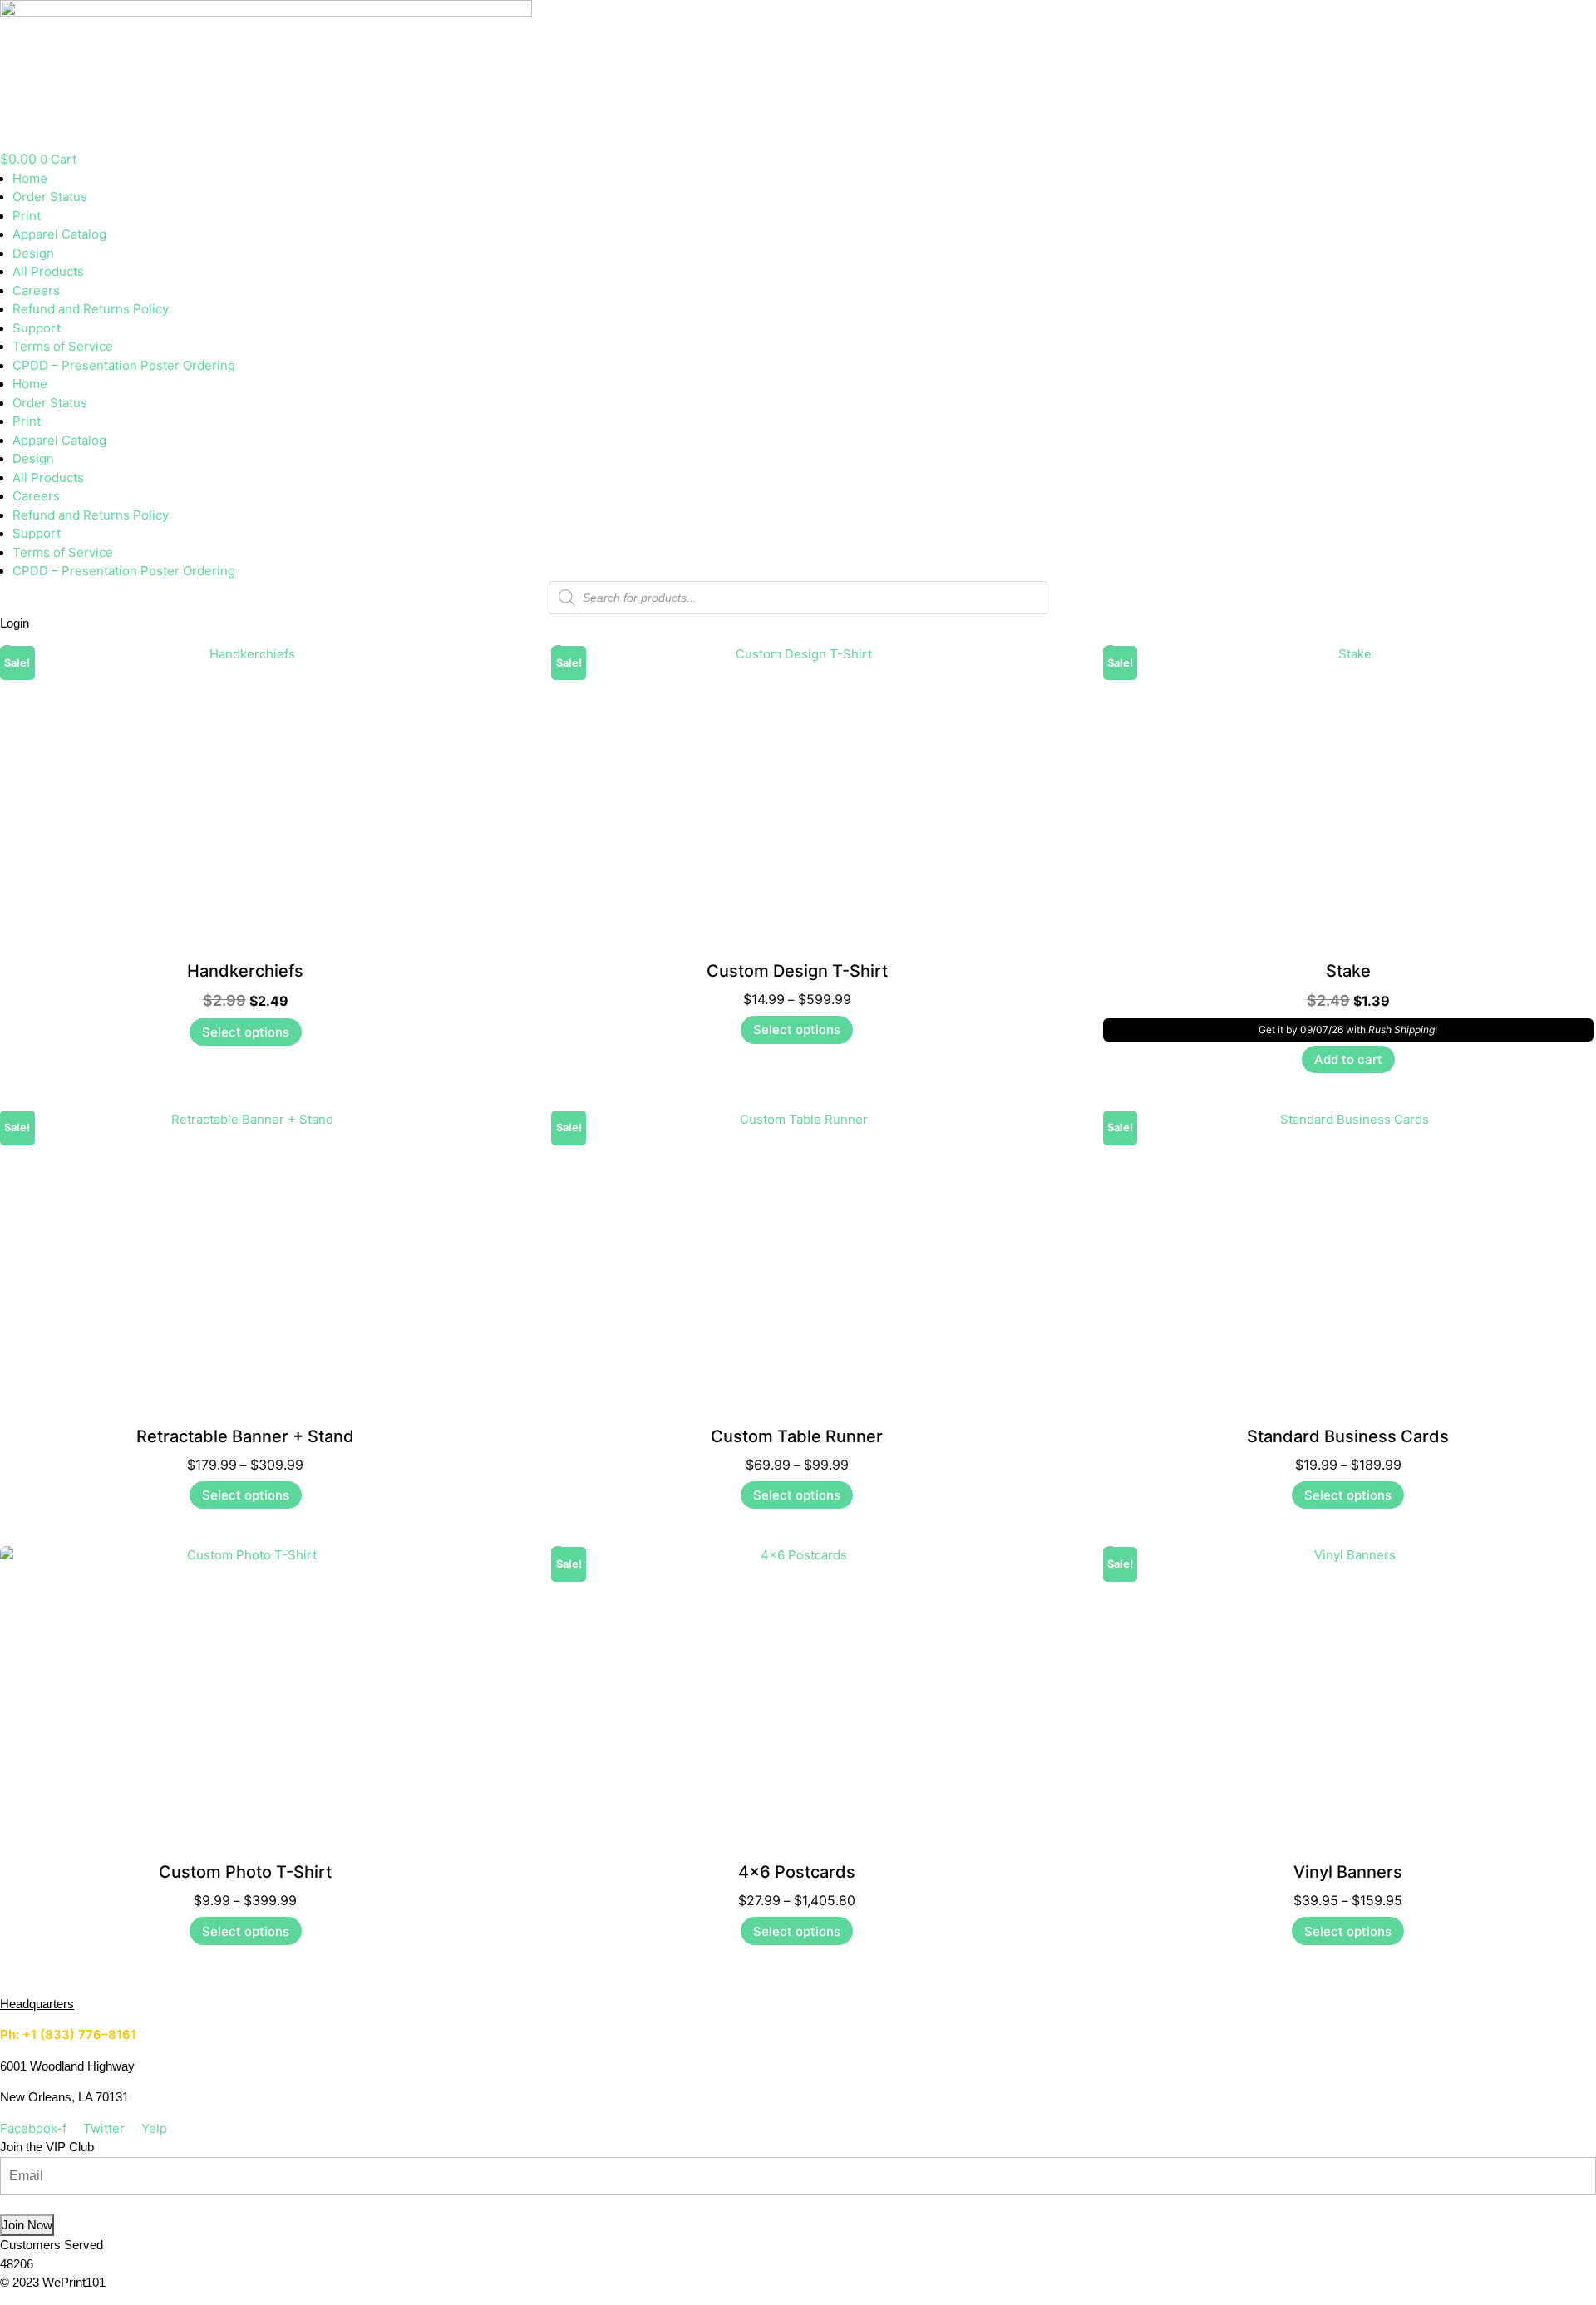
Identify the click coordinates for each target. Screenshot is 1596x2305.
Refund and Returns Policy (91, 309)
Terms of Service (63, 346)
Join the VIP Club (47, 2147)
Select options (246, 1032)
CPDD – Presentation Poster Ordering (124, 365)
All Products (48, 271)
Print (27, 216)
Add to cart (1348, 1059)
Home (30, 178)
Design (33, 253)
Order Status (50, 197)
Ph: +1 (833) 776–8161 (68, 2034)
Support (37, 328)
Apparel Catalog (59, 234)
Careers (36, 291)
